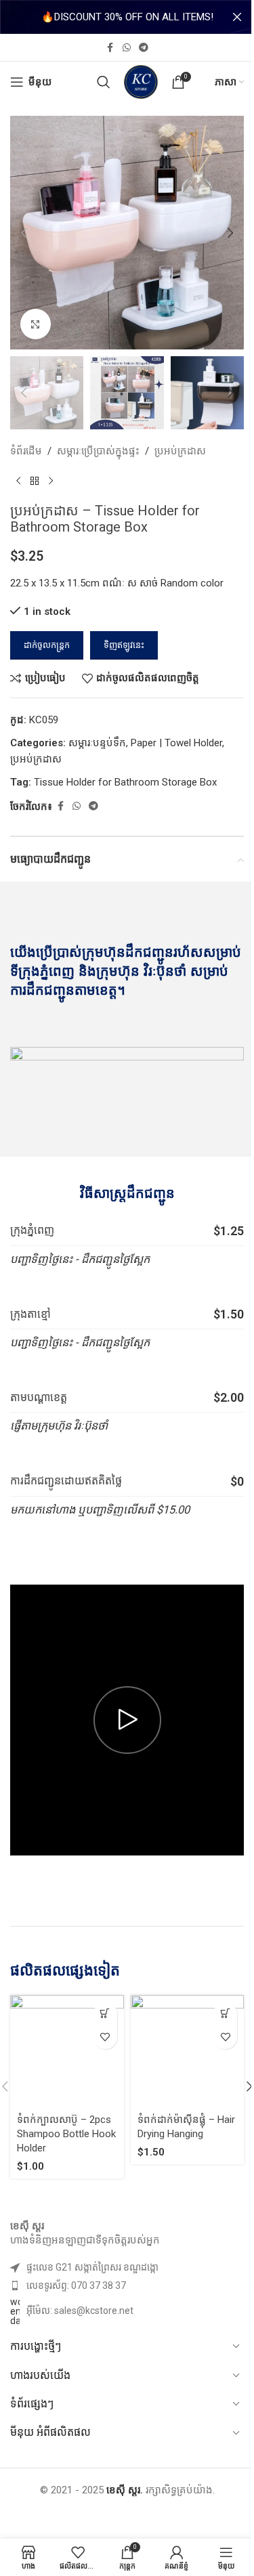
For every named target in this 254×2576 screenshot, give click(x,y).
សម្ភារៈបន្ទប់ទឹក (97, 743)
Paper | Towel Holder (176, 743)
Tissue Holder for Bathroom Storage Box (125, 782)
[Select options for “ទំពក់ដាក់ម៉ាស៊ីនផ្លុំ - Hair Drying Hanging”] (225, 2014)
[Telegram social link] (144, 48)
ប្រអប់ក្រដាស (180, 451)
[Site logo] (141, 81)
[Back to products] (35, 481)
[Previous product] (18, 481)
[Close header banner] (237, 17)
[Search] (104, 82)
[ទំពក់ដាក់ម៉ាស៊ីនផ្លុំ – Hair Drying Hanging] (188, 2052)
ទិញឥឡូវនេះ (124, 645)
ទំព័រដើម (26, 451)
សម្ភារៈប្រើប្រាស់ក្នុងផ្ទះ (98, 451)
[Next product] (51, 481)
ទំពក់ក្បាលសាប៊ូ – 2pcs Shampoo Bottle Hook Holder (66, 2134)
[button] (24, 233)
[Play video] (127, 1720)
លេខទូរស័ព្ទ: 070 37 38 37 (76, 2285)
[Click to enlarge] (36, 324)
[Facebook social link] (110, 48)
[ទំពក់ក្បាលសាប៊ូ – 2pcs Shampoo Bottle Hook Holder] (67, 2052)
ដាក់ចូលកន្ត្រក (47, 645)
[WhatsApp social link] (127, 48)
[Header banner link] (127, 17)
